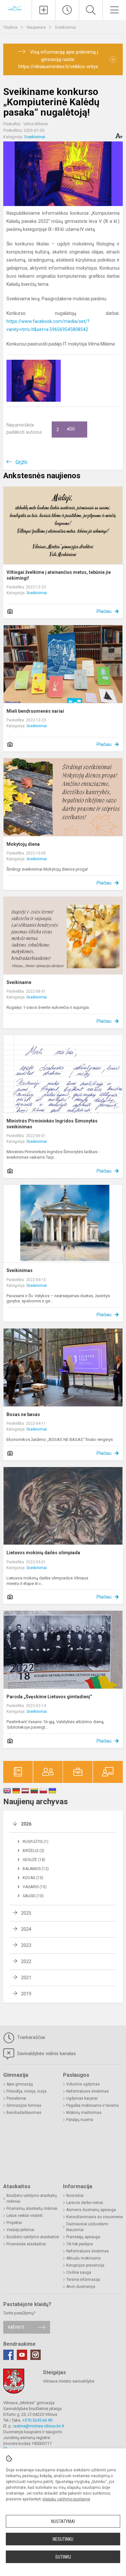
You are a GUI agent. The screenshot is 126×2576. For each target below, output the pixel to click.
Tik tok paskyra (79, 2244)
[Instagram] (36, 2355)
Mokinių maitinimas (84, 2113)
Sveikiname (19, 982)
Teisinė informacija (83, 2280)
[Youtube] (22, 2355)
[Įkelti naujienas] (44, 10)
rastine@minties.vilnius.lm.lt (39, 2426)
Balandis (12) (36, 1869)
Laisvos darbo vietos (85, 2203)
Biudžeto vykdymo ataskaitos (33, 2237)
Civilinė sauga (79, 2272)
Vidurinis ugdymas (83, 2084)
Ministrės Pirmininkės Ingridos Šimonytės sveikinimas (52, 1124)
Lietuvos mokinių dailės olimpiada (43, 1553)
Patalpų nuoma (80, 2120)
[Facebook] (8, 2355)
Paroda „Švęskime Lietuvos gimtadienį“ (49, 1697)
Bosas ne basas (23, 1414)
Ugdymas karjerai (82, 2098)
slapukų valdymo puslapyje (66, 2499)
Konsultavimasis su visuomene (94, 2217)
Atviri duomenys (81, 2287)
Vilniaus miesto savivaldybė (69, 2381)
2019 (26, 1994)
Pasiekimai (16, 2098)
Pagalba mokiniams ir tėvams (93, 2105)
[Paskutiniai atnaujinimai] (67, 10)
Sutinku (63, 2557)
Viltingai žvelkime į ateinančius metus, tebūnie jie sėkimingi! (59, 575)
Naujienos (37, 27)
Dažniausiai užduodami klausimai (87, 2227)
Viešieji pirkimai (20, 2230)
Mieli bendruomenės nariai (35, 711)
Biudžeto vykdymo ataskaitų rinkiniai (32, 2198)
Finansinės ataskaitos (26, 2244)
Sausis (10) (33, 1896)
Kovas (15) (33, 1878)
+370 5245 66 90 (37, 2420)
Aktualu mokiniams (84, 2258)
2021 (26, 1978)
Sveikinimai (65, 27)
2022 (26, 1961)
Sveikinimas (20, 1270)
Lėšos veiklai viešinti (25, 2216)
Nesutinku (63, 2539)
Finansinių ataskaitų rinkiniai (32, 2209)
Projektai (14, 2223)
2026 (26, 1824)
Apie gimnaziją (20, 2084)
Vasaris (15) (35, 1887)
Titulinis (11, 27)
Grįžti (21, 462)
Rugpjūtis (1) (36, 1842)
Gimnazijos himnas (24, 2105)
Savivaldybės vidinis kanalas (46, 2054)
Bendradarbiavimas (24, 2113)
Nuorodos (75, 2196)
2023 (26, 1945)
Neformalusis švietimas (88, 2091)
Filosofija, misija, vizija (26, 2091)
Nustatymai (63, 2521)
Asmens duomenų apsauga (91, 2210)
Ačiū (66, 429)
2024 (26, 1929)
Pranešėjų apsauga (83, 2237)
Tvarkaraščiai (30, 2037)
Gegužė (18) (34, 1860)
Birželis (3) (33, 1851)
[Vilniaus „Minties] (16, 9)
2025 (26, 1913)
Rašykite (16, 2327)
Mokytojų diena (23, 844)
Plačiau (104, 611)
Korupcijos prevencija (85, 2265)
